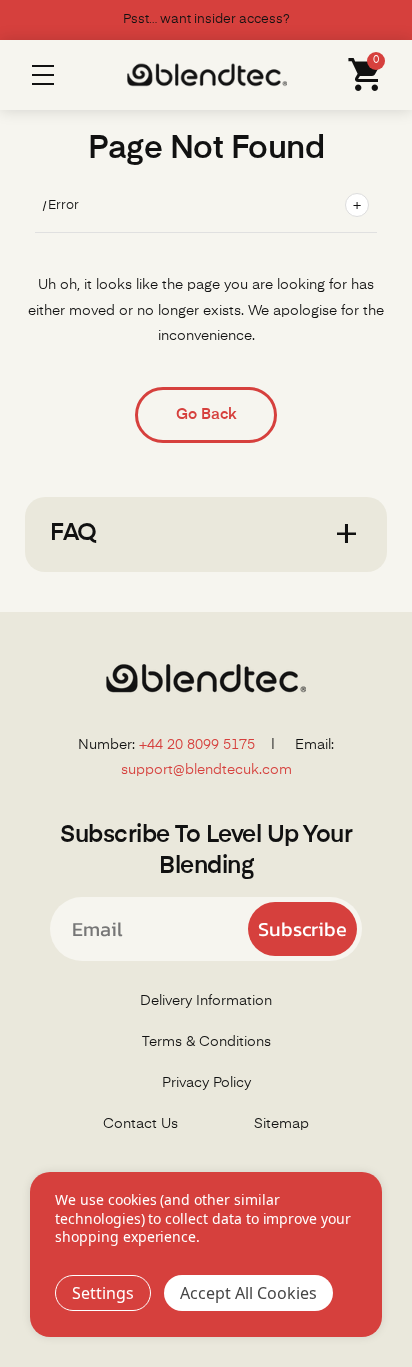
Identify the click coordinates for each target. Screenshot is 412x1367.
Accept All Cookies (248, 1293)
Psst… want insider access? (206, 19)
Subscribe (302, 929)
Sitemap (281, 1124)
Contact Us (140, 1124)
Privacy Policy (206, 1083)
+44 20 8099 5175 (197, 745)
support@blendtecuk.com (206, 770)
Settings (103, 1293)
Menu (43, 75)
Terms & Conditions (206, 1042)
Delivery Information (206, 1001)
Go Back (206, 414)
